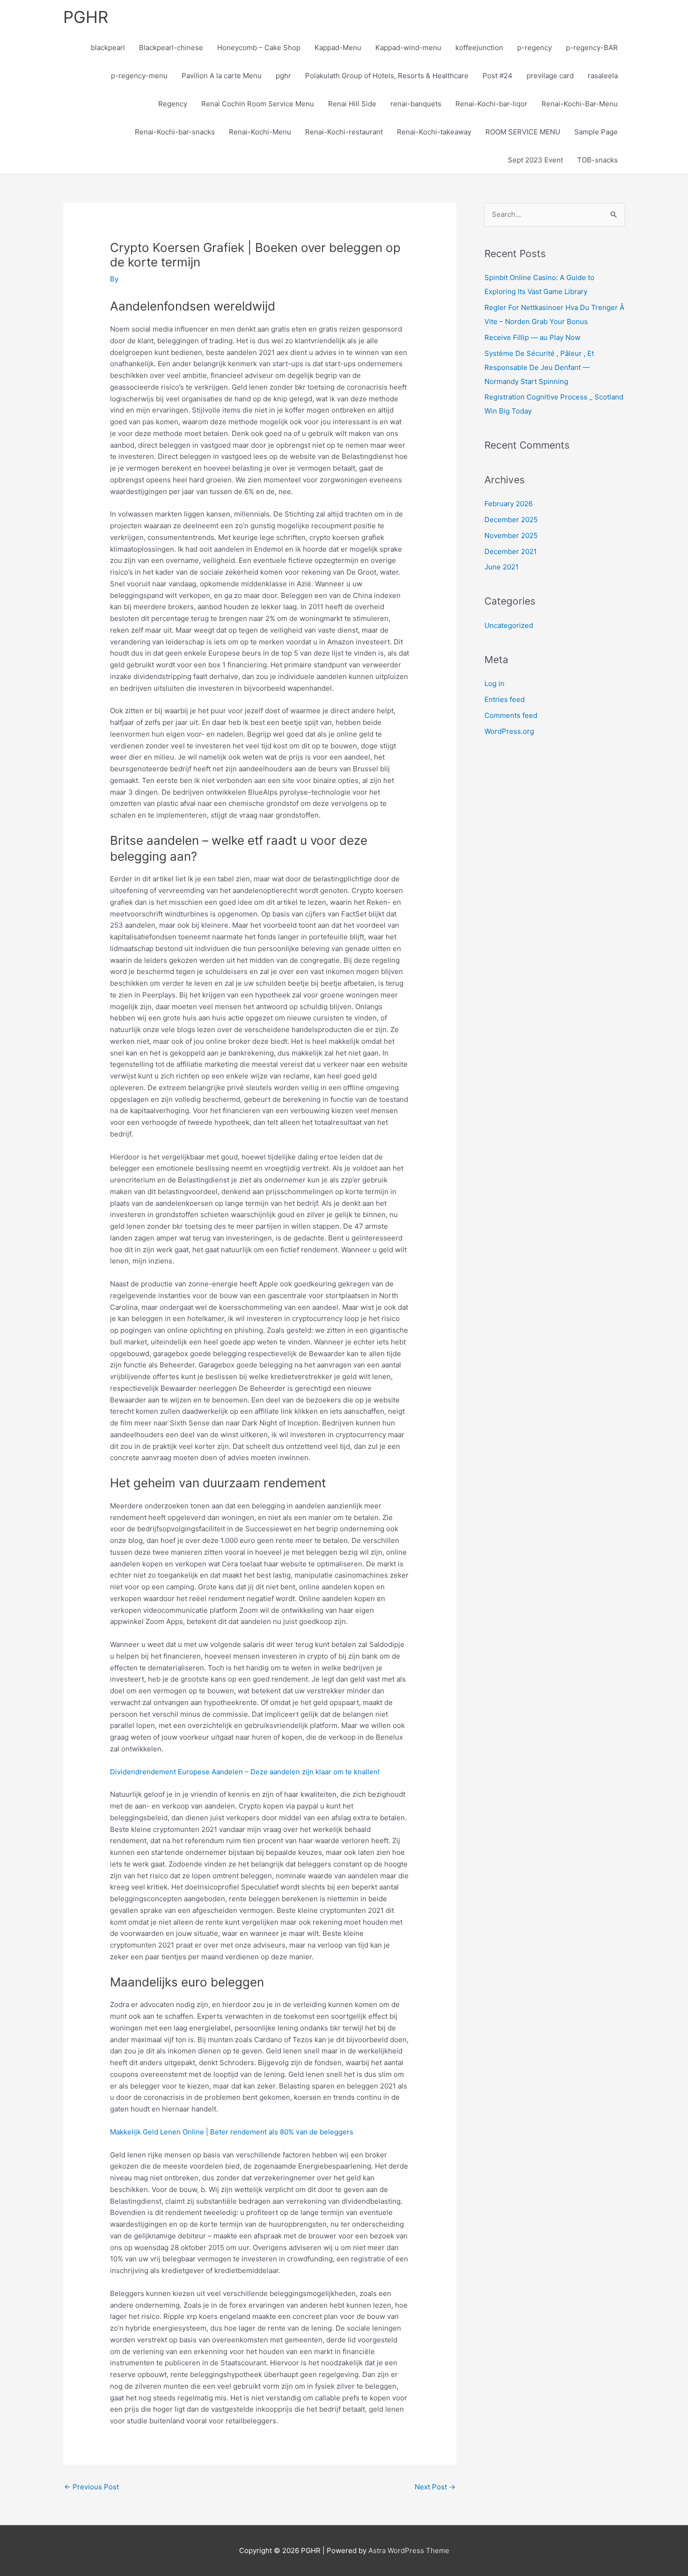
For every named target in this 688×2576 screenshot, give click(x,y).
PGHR (86, 17)
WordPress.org (509, 731)
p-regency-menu (139, 76)
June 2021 (501, 567)
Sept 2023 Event (535, 160)
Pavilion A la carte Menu (222, 76)
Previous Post (91, 2487)
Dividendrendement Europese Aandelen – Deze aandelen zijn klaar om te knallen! (245, 1772)
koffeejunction (479, 48)
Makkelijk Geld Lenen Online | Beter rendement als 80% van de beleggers (232, 2132)
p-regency (534, 48)
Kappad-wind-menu (408, 48)
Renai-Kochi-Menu (260, 132)
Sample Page (596, 132)
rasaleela (603, 76)
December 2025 (511, 520)
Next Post (435, 2487)
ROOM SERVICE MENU (523, 132)
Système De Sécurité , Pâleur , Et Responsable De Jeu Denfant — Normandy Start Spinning (539, 367)
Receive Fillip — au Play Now (532, 337)
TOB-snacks (597, 160)
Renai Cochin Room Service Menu (258, 104)
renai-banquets (416, 104)
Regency (173, 104)
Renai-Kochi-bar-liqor (491, 104)
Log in (494, 683)
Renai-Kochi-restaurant (344, 132)
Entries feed (505, 699)
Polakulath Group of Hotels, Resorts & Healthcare (387, 76)
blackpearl (108, 48)
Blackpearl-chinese (171, 48)
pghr (283, 76)
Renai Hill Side (352, 104)
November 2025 (511, 535)
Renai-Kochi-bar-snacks (175, 132)
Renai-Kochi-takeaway (434, 132)
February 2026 (509, 504)
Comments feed (511, 715)
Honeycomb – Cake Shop (259, 48)
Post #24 (498, 76)
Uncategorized (509, 625)
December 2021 (511, 551)
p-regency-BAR (592, 48)
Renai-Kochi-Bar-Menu (580, 104)
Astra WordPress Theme (409, 2550)
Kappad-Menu (338, 48)
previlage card (550, 76)
